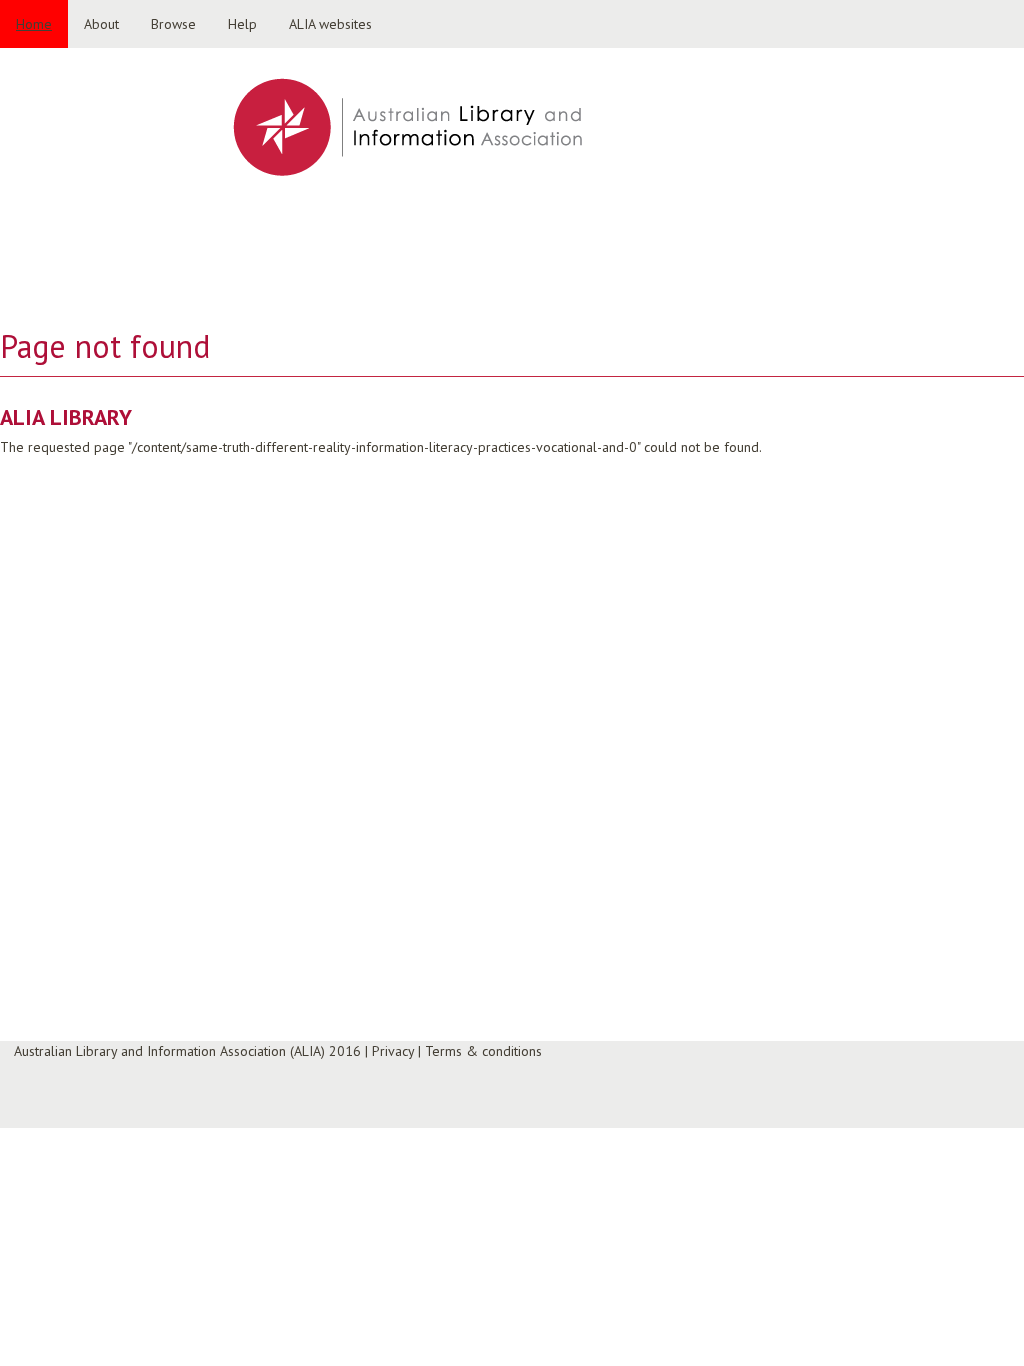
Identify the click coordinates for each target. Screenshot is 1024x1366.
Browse (173, 24)
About (101, 24)
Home (34, 24)
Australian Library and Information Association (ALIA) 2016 (187, 1051)
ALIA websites (330, 24)
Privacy (393, 1051)
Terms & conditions (483, 1051)
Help (242, 24)
